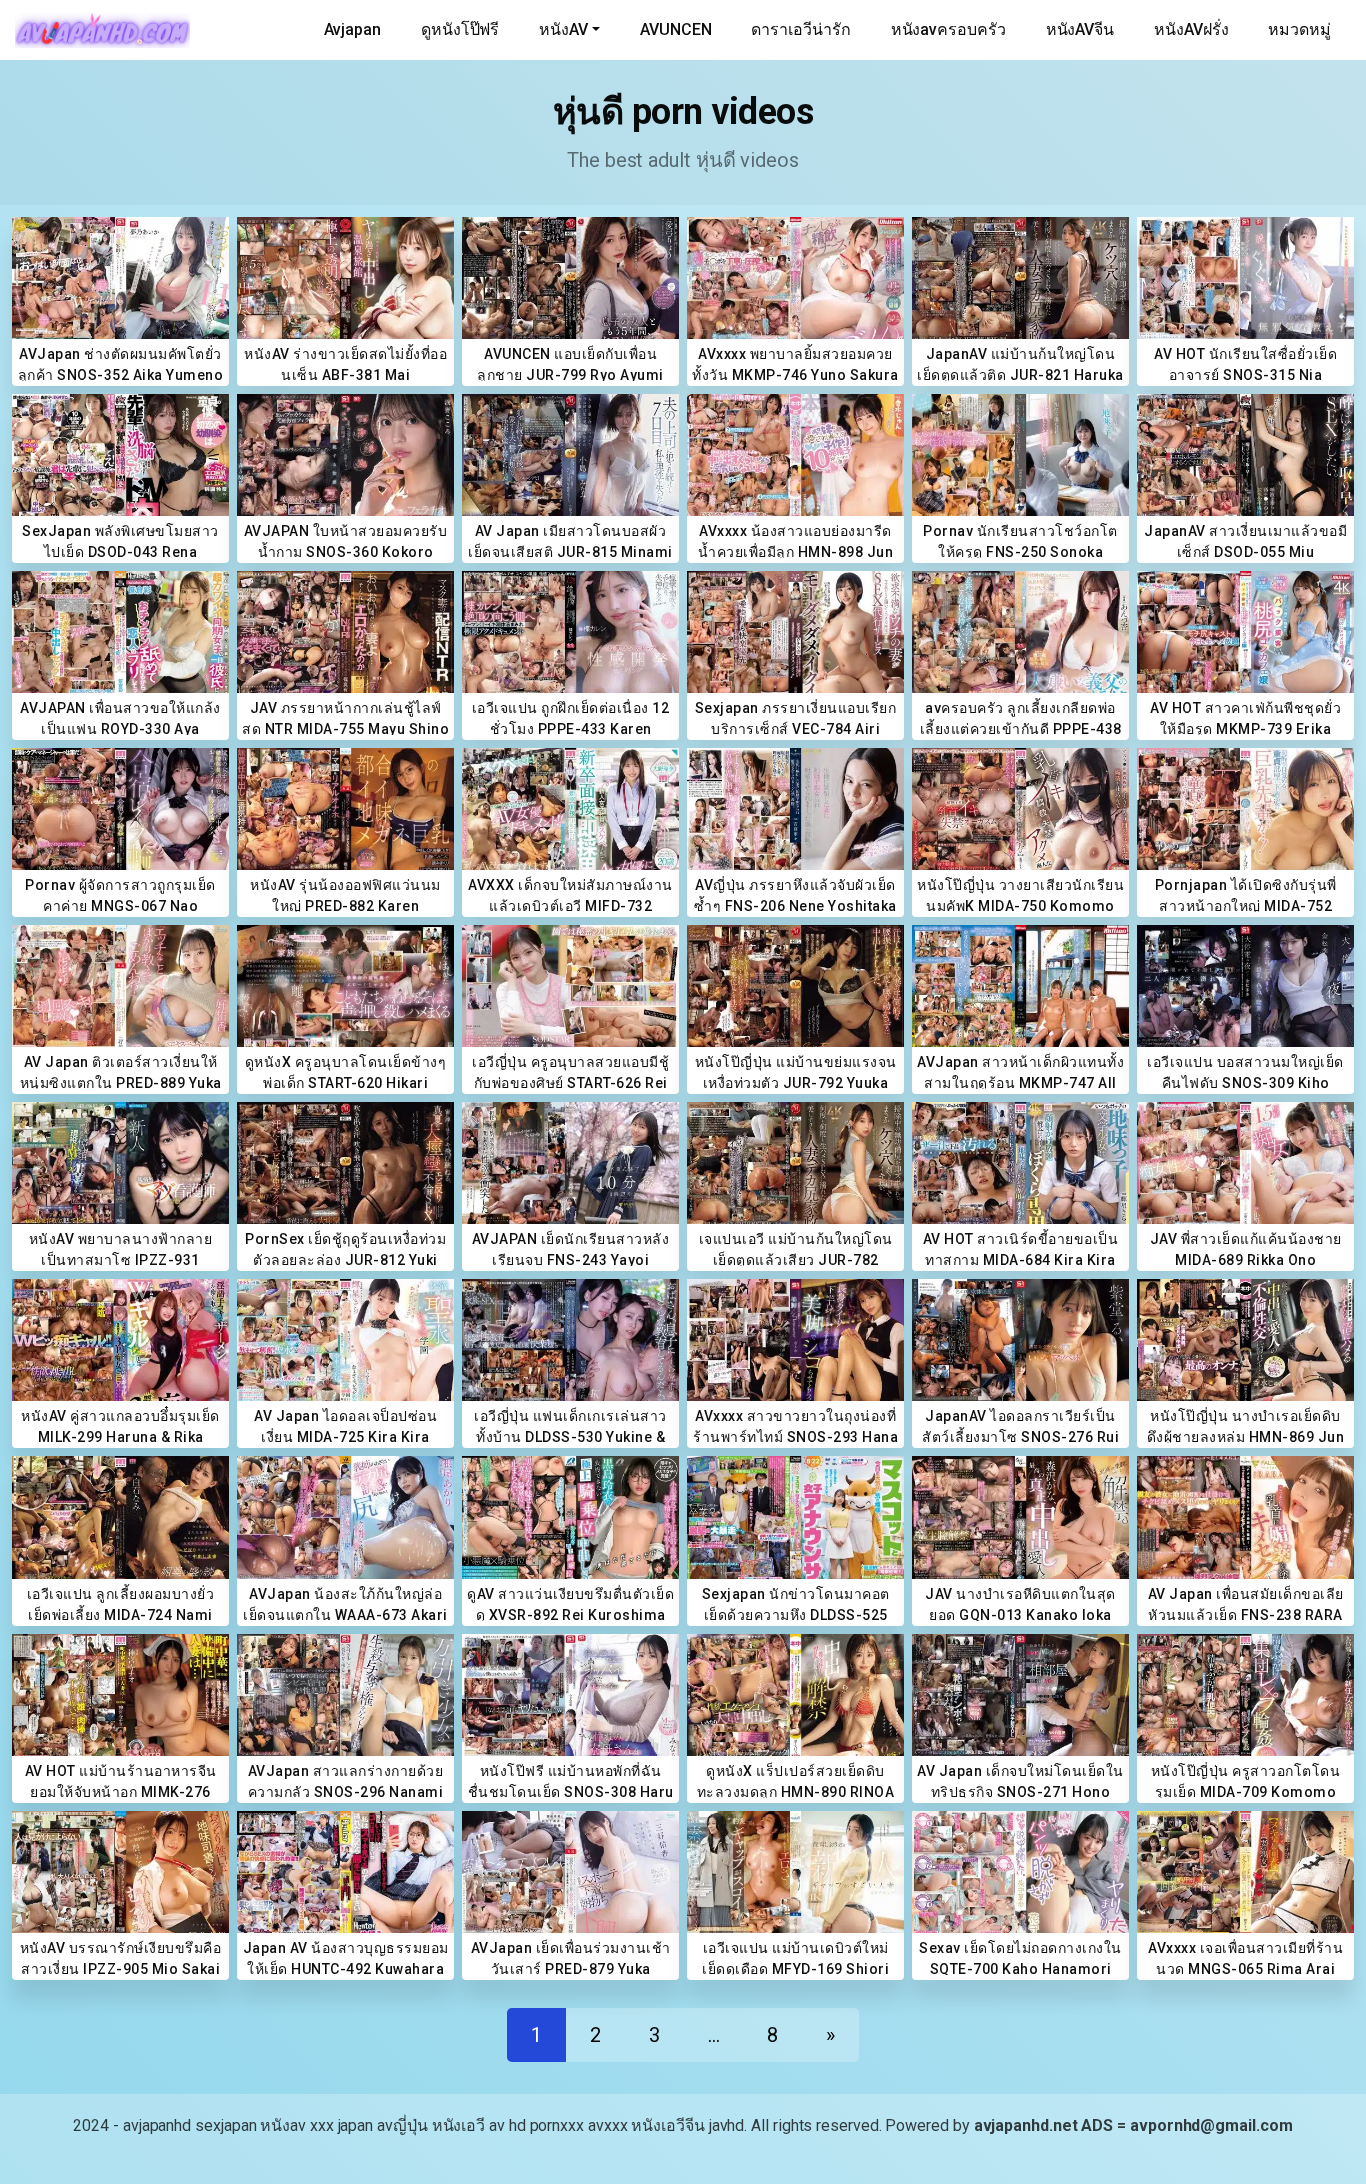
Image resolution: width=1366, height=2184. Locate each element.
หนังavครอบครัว (948, 29)
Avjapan (352, 29)
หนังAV (563, 29)
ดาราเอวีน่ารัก (800, 29)
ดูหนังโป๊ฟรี (460, 29)
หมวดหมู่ (1299, 29)
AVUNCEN (675, 29)
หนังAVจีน (1080, 29)
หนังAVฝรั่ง (1191, 29)
